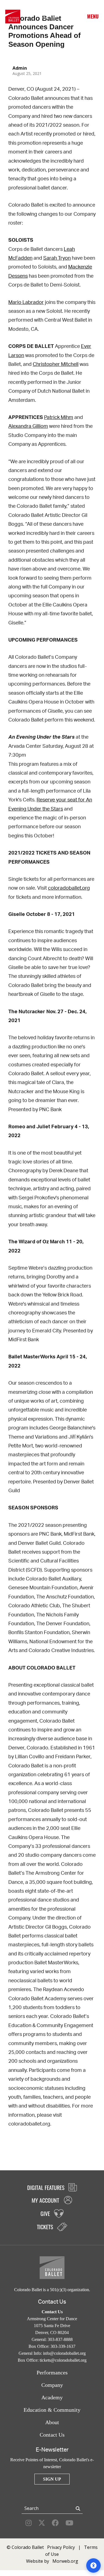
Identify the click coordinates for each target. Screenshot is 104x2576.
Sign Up (52, 2479)
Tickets (65, 17)
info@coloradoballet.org (64, 2353)
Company (52, 2385)
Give (54, 17)
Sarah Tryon (57, 258)
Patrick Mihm (59, 418)
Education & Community (52, 2410)
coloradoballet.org (69, 888)
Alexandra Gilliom (28, 426)
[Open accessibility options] (93, 2565)
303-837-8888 (60, 2339)
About (52, 2422)
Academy (52, 2397)
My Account (43, 17)
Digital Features (46, 2187)
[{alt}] (13, 16)
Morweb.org (65, 2561)
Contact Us (52, 2435)
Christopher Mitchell (56, 364)
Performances (52, 2372)
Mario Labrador (26, 303)
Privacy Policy (61, 2547)
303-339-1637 (63, 2346)
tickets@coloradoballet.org (63, 2360)
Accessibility (76, 17)
